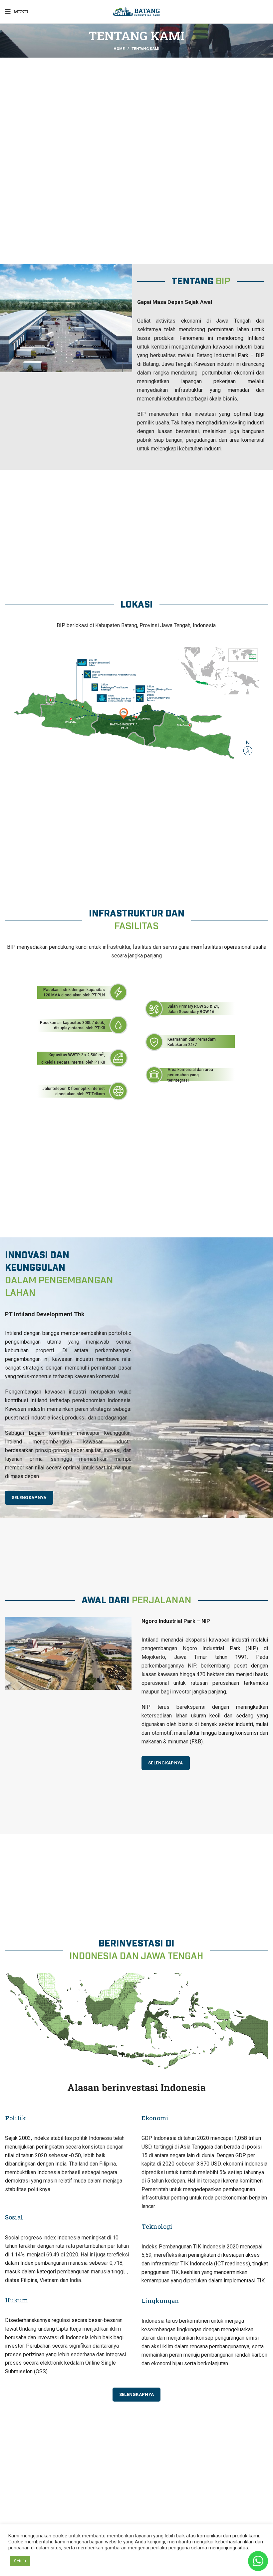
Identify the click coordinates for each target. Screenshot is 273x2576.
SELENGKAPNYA (29, 1498)
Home (119, 49)
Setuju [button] (20, 2561)
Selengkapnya (137, 2394)
